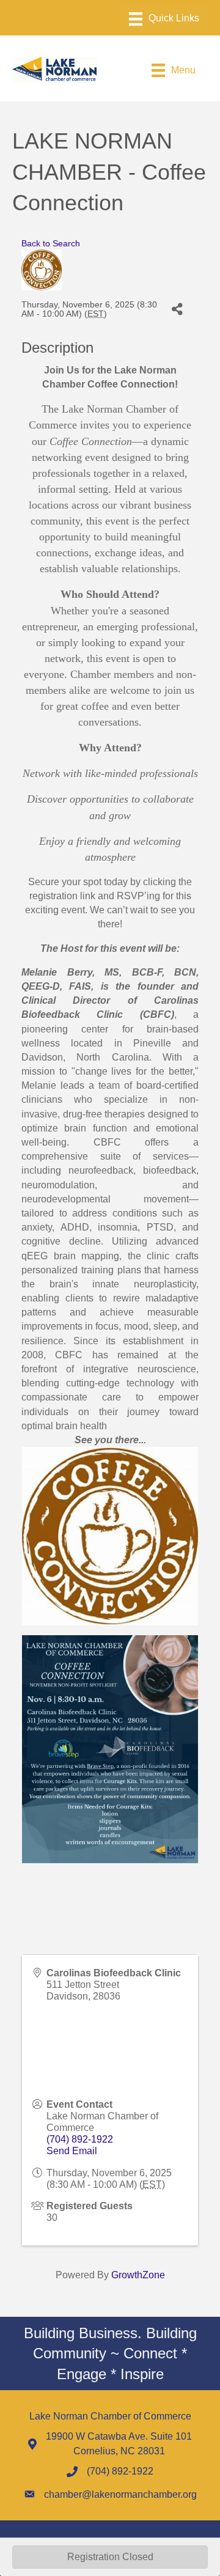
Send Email (72, 2151)
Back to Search (51, 243)
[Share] (177, 309)
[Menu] (164, 19)
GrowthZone (138, 2275)
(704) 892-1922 (80, 2139)
